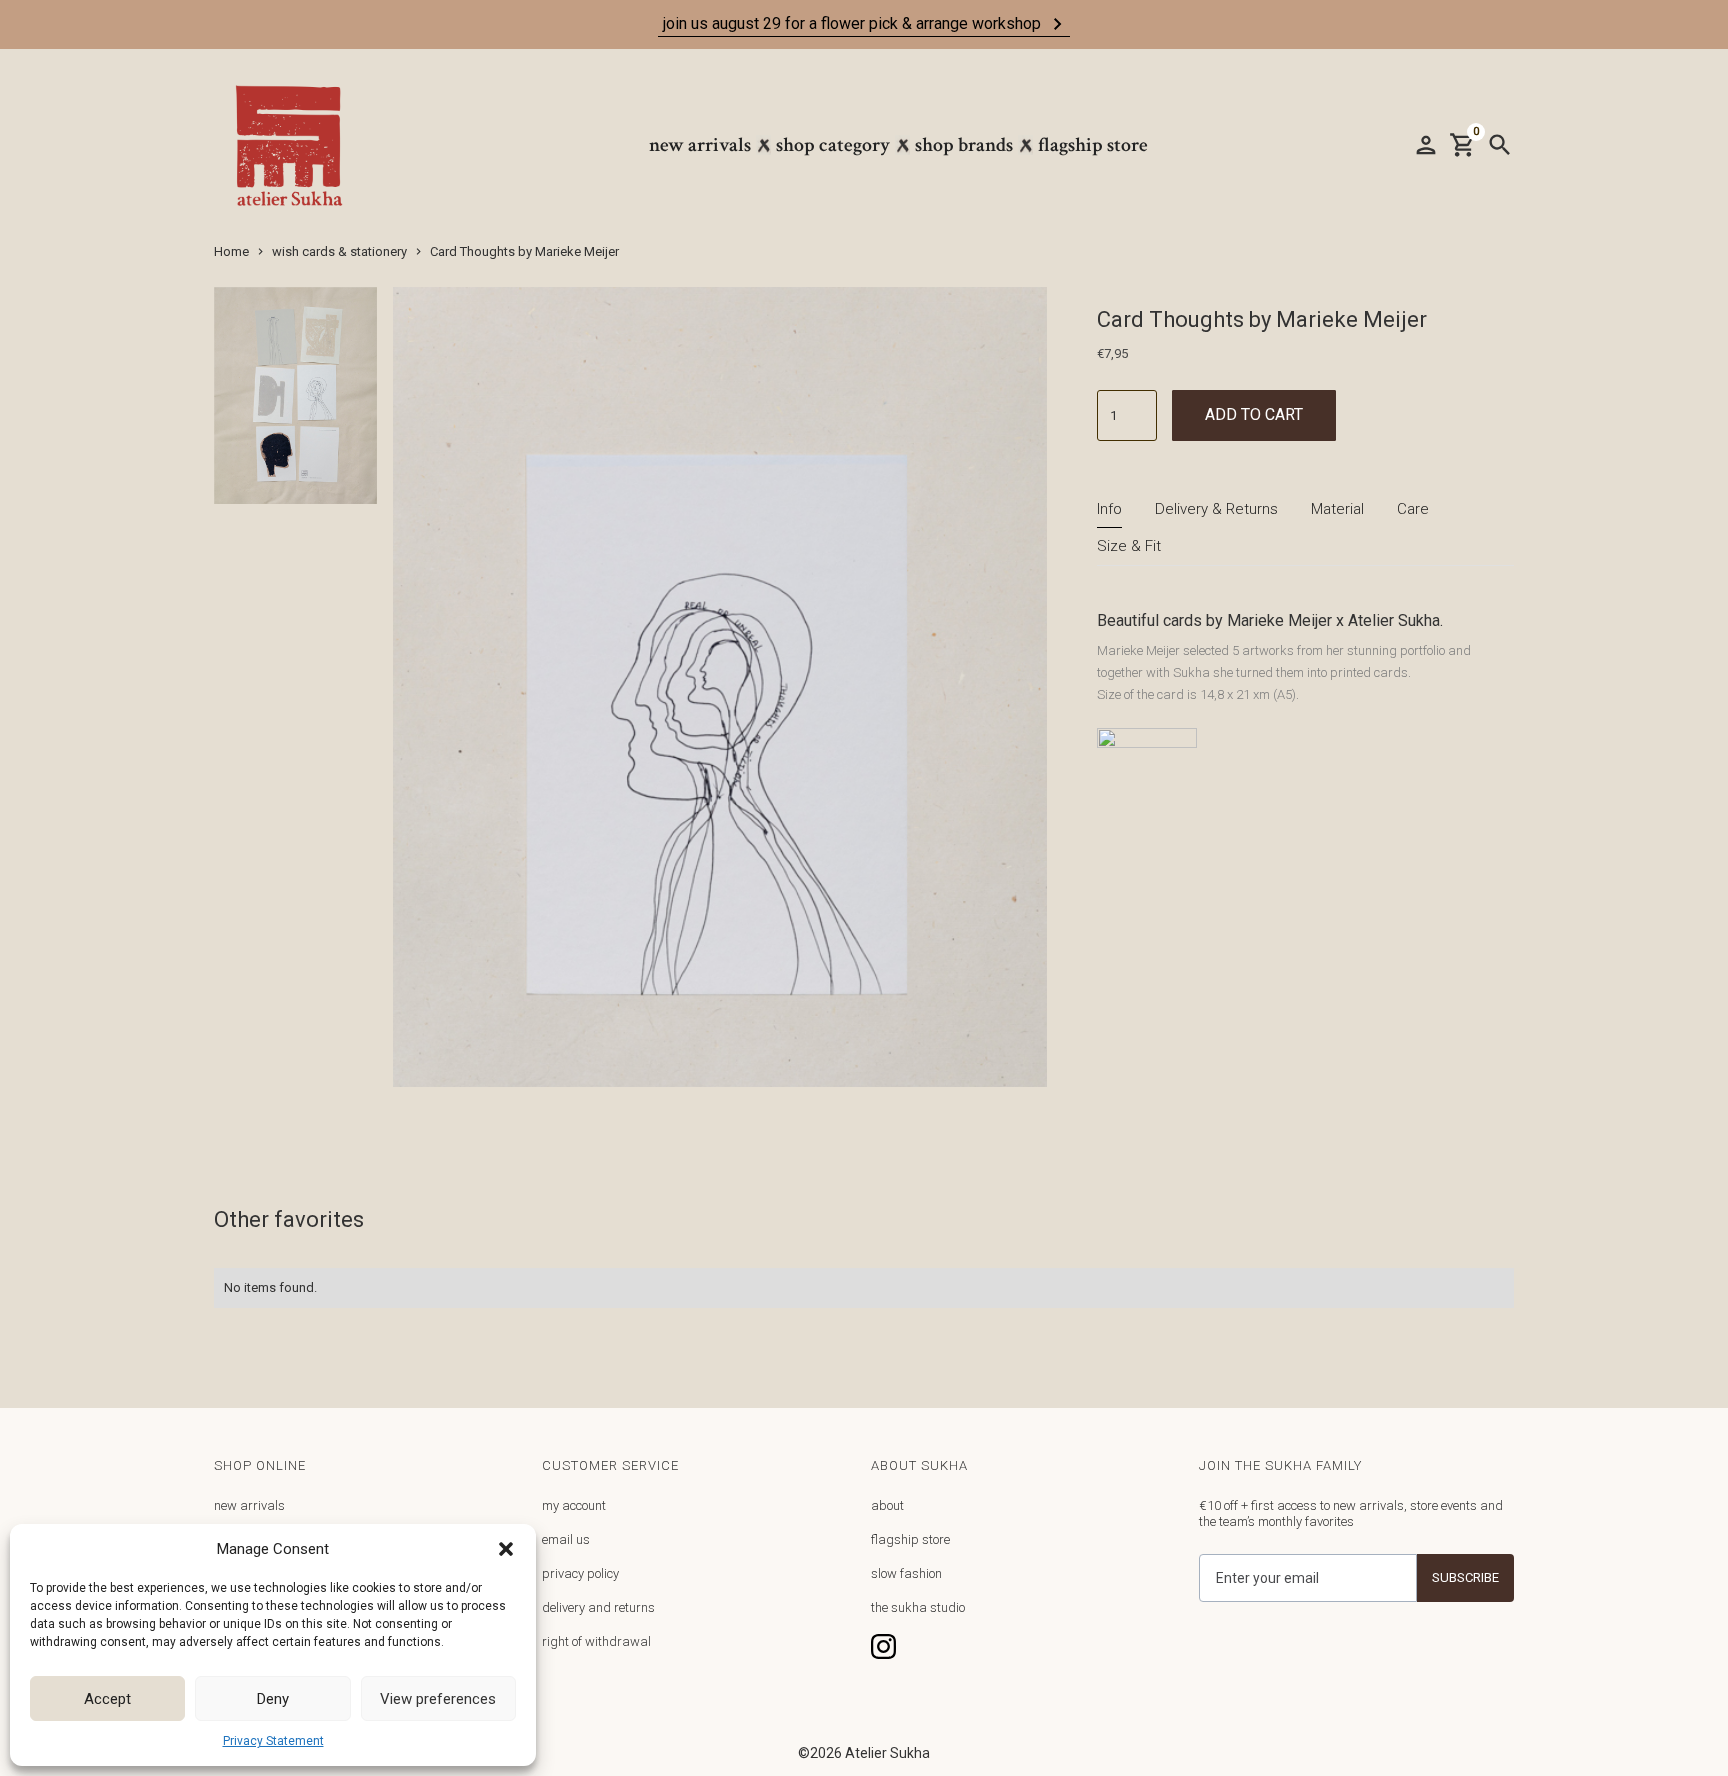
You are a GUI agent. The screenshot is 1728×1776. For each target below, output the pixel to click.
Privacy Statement (273, 1741)
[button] (506, 1549)
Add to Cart (1254, 414)
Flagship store (1093, 145)
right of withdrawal (596, 1641)
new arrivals (249, 1505)
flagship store (910, 1539)
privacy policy (580, 1573)
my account (574, 1505)
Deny (273, 1699)
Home (231, 251)
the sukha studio (918, 1607)
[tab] (1109, 509)
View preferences (438, 1699)
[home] (299, 145)
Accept (107, 1699)
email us (566, 1539)
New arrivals (700, 145)
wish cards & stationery (339, 251)
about (887, 1505)
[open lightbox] (295, 404)
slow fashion (906, 1573)
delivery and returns (598, 1607)
